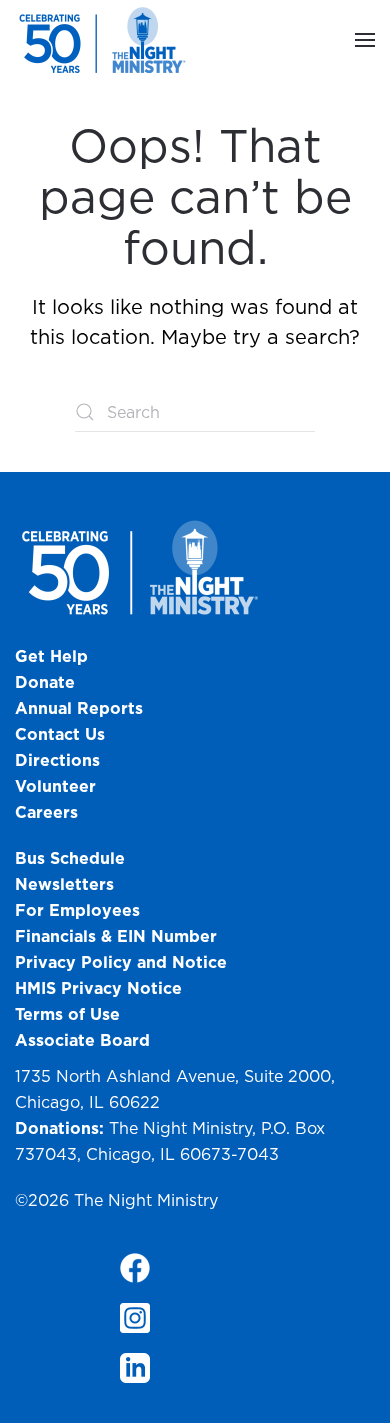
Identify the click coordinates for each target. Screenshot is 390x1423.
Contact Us (60, 734)
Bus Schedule (70, 858)
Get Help (51, 656)
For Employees (77, 910)
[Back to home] (105, 40)
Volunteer (55, 786)
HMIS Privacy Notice (98, 988)
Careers (46, 812)
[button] (365, 40)
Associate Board (82, 1040)
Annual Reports (79, 708)
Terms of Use (67, 1014)
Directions (57, 760)
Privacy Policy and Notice (123, 962)
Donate (45, 682)
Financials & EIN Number (116, 936)
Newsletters (64, 884)
